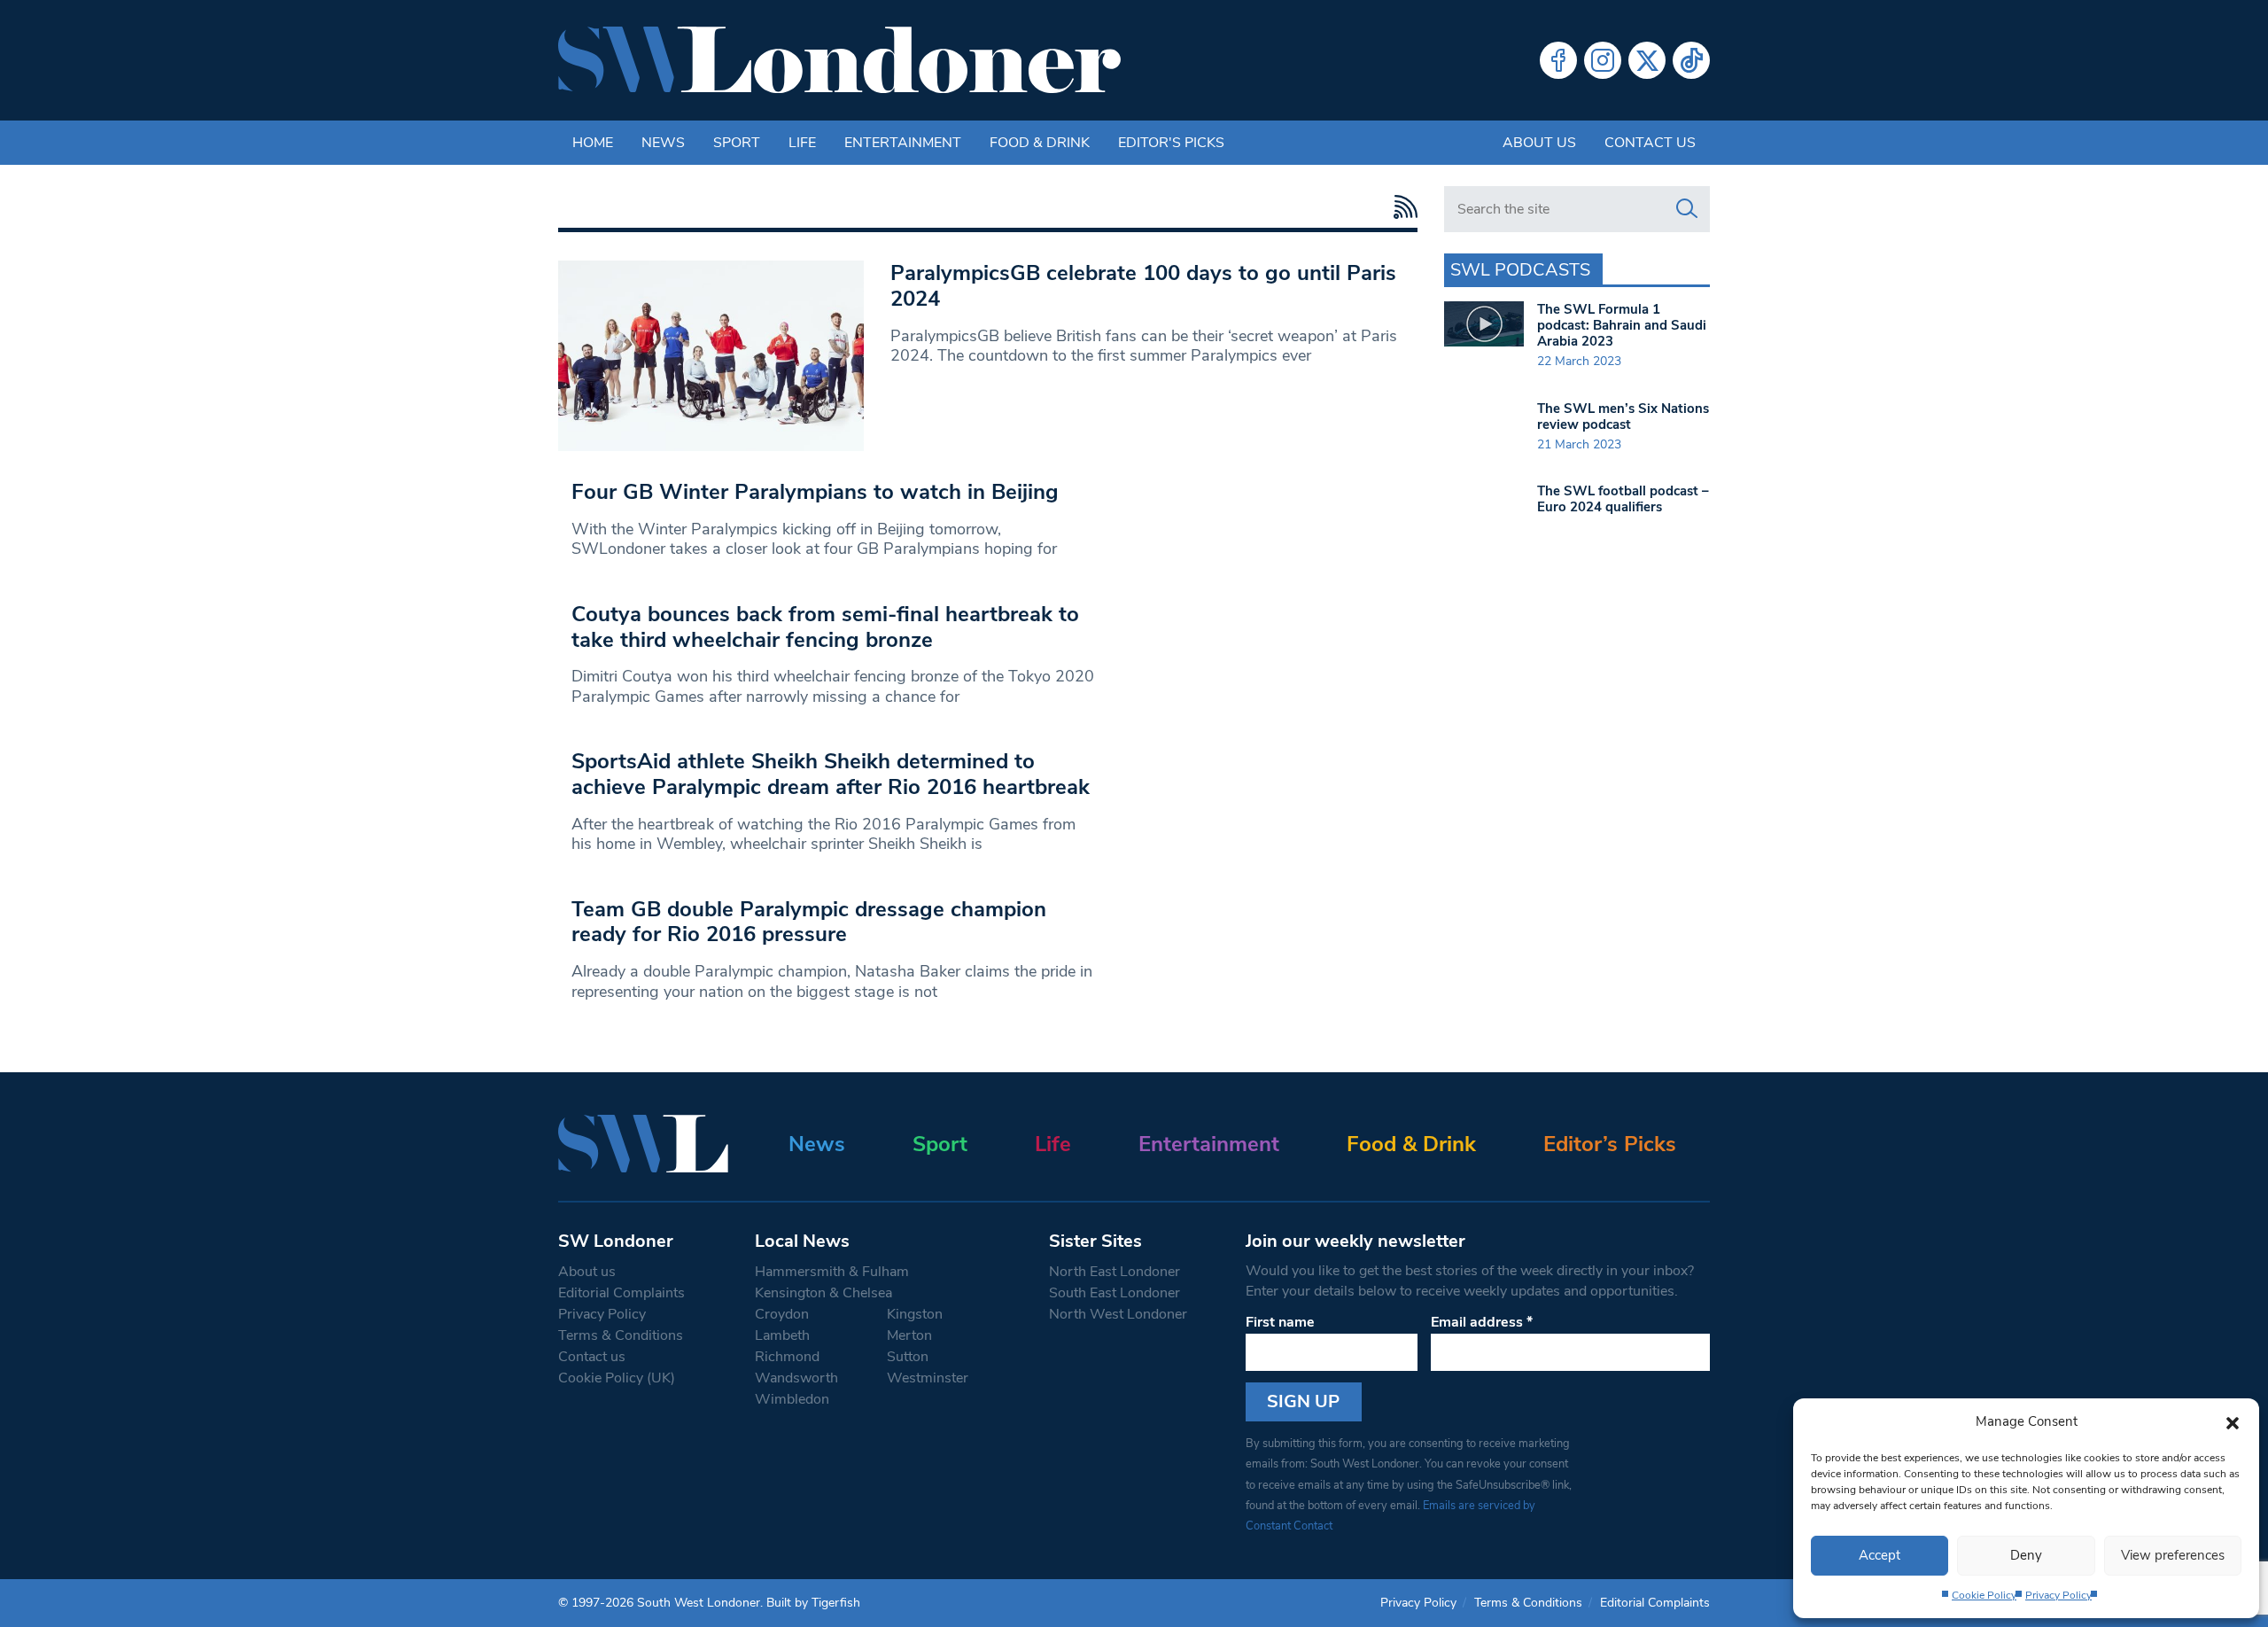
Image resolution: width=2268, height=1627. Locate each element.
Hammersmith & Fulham (832, 1272)
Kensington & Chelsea (823, 1293)
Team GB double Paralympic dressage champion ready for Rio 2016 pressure (809, 922)
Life (802, 143)
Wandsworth (796, 1378)
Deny (2026, 1555)
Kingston (915, 1314)
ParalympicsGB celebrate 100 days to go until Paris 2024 (1143, 286)
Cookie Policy (1984, 1595)
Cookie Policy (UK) (617, 1378)
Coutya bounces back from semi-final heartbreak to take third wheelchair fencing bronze (825, 627)
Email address (1482, 1322)
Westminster (928, 1378)
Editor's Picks (1171, 143)
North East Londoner (1115, 1272)
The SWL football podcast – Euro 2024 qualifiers (1623, 499)
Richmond (787, 1357)
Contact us (1650, 143)
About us (1539, 143)
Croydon (782, 1314)
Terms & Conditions (621, 1335)
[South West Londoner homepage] (839, 60)
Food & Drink (1040, 143)
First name (1280, 1322)
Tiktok (1691, 60)
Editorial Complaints (621, 1293)
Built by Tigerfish (813, 1603)
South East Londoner (1115, 1293)
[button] (2233, 1421)
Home (593, 143)
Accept (1880, 1555)
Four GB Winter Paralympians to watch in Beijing (815, 492)
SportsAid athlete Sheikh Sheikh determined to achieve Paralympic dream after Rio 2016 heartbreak (831, 774)
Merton (909, 1335)
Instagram (1603, 60)
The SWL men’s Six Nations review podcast (1623, 416)
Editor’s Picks (1610, 1144)
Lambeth (782, 1335)
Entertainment (903, 143)
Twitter (1647, 60)
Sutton (908, 1357)
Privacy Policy (2058, 1595)
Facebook (1558, 60)
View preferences (2173, 1555)
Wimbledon (792, 1399)
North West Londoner (1118, 1314)
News (663, 143)
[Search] (1687, 209)
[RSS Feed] (1401, 207)
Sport (737, 143)
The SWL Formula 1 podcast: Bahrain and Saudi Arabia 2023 (1622, 325)
